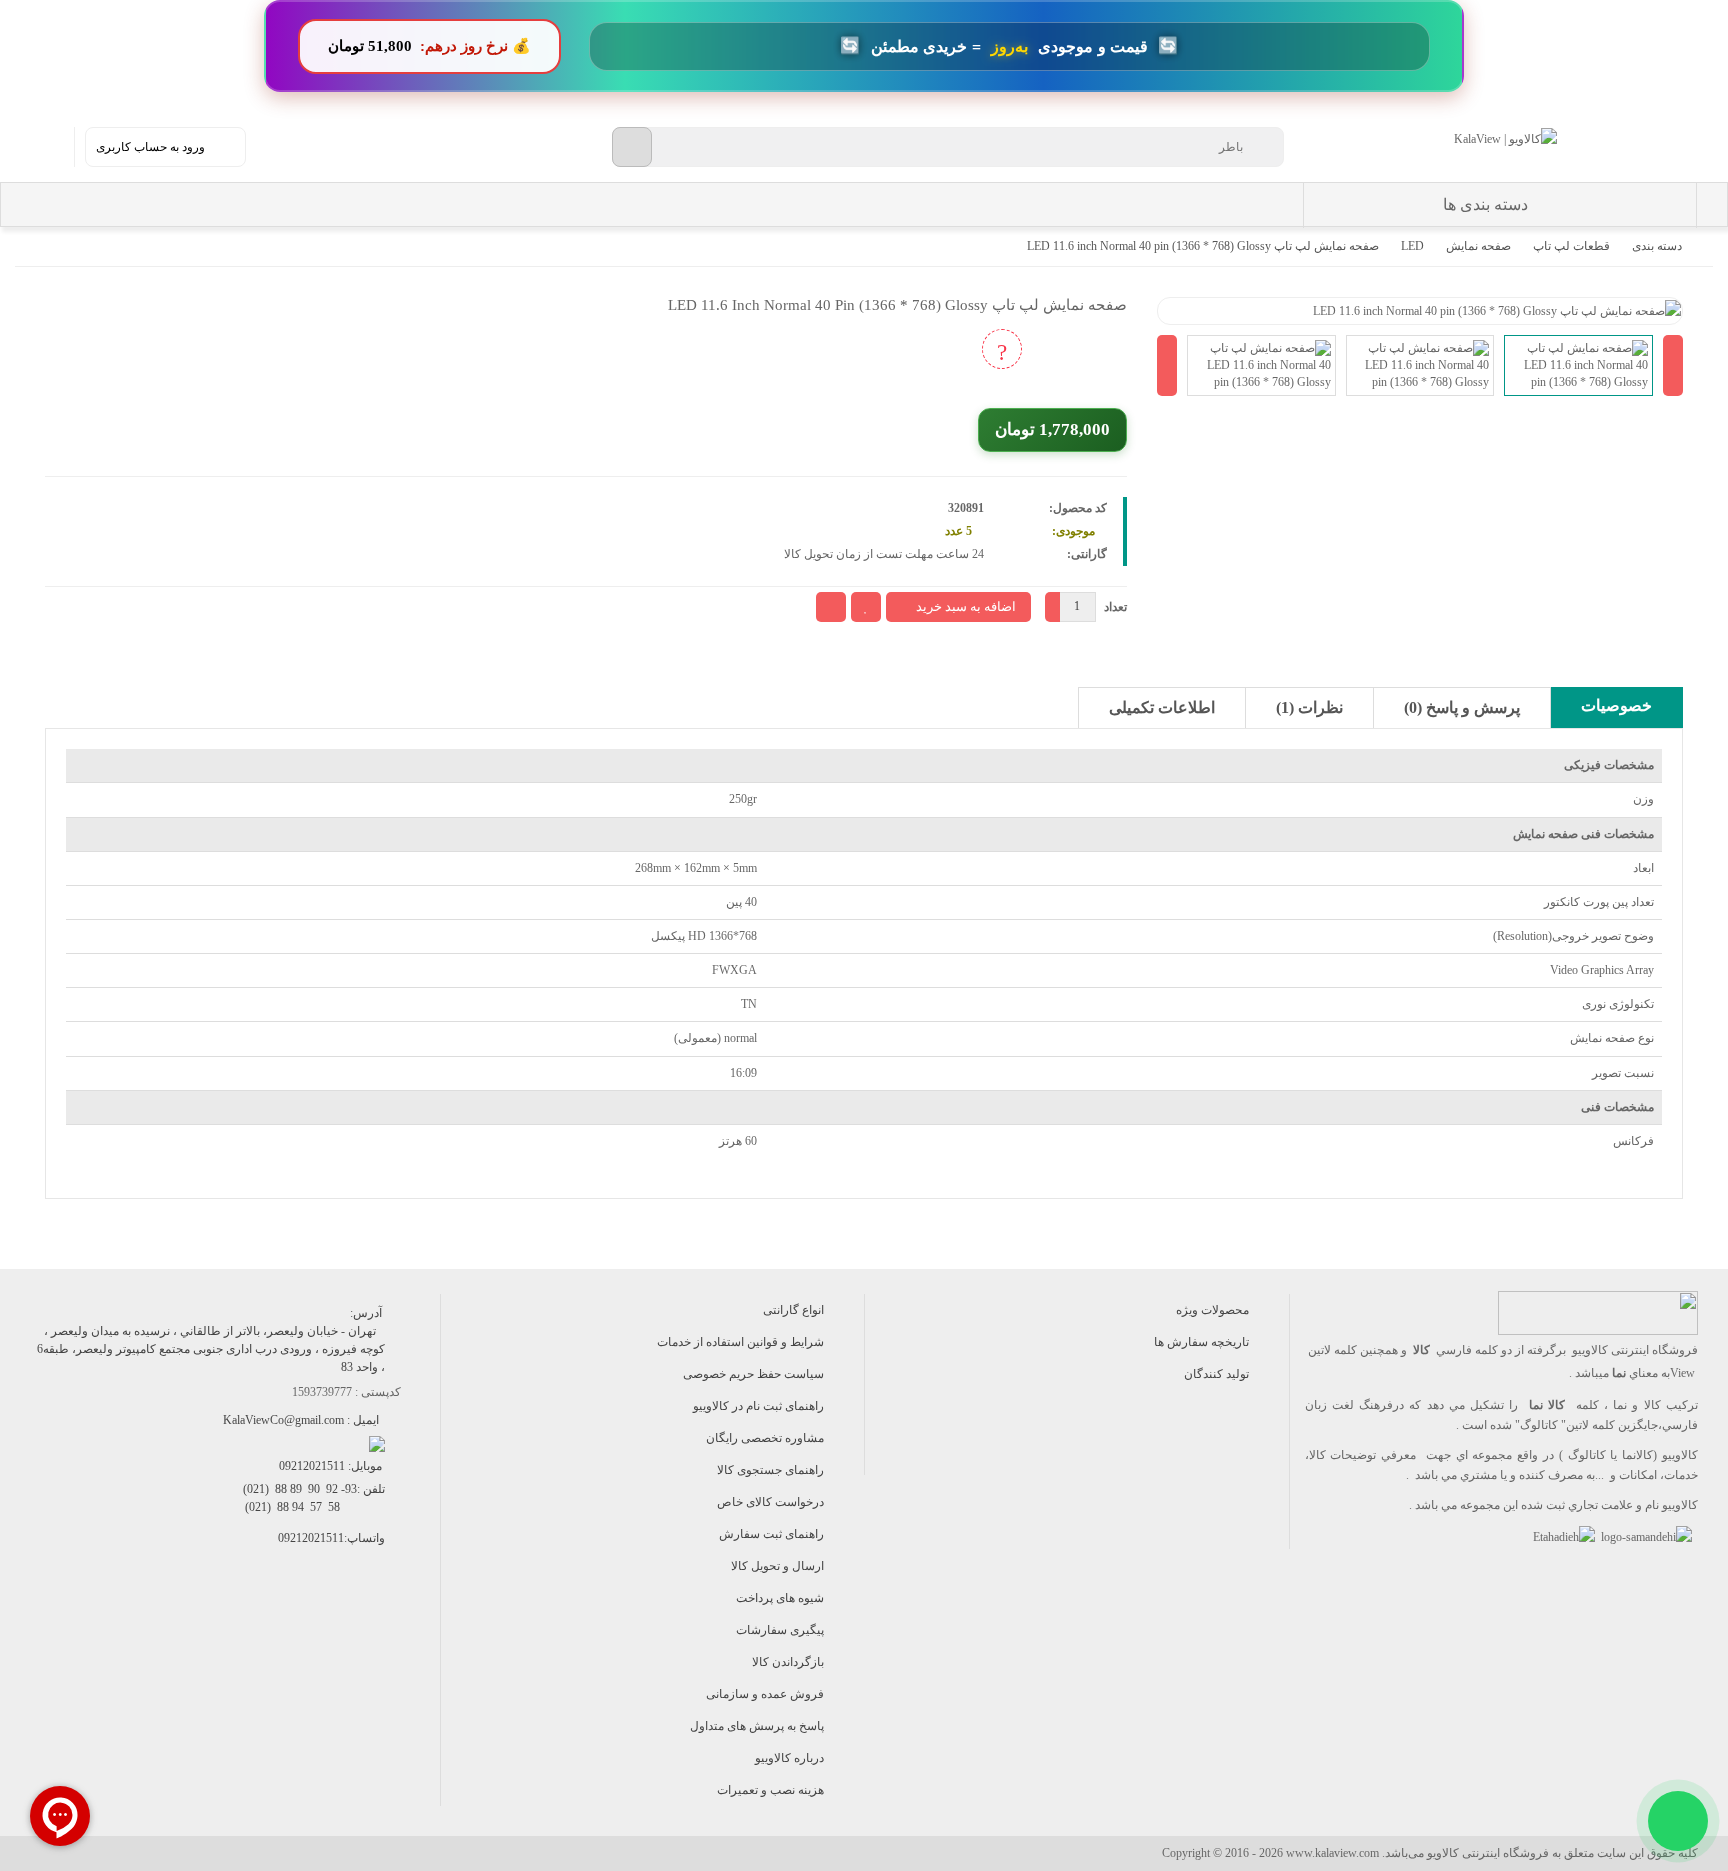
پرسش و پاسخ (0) (1462, 707)
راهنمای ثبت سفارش (771, 1534)
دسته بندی (1657, 246)
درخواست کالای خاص (770, 1502)
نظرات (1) (1309, 707)
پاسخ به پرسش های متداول (757, 1726)
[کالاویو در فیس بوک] (346, 1624)
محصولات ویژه (1212, 1310)
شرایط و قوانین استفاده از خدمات (740, 1342)
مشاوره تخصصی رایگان (765, 1438)
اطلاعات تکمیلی (1162, 707)
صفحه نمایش (1478, 246)
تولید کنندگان (1216, 1374)
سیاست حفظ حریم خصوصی (753, 1374)
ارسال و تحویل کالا (777, 1566)
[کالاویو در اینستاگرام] (391, 1624)
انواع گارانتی (793, 1310)
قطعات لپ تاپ (1571, 246)
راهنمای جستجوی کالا (770, 1470)
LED (1412, 246)
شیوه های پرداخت (780, 1598)
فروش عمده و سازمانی (765, 1694)
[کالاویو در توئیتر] (211, 1624)
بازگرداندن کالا (788, 1662)
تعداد (1115, 607)
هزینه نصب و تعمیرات (770, 1790)
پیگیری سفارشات (780, 1630)
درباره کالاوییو (789, 1758)
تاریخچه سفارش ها (1201, 1342)
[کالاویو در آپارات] (301, 1624)
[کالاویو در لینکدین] (256, 1624)
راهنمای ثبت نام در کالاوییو (758, 1406)
